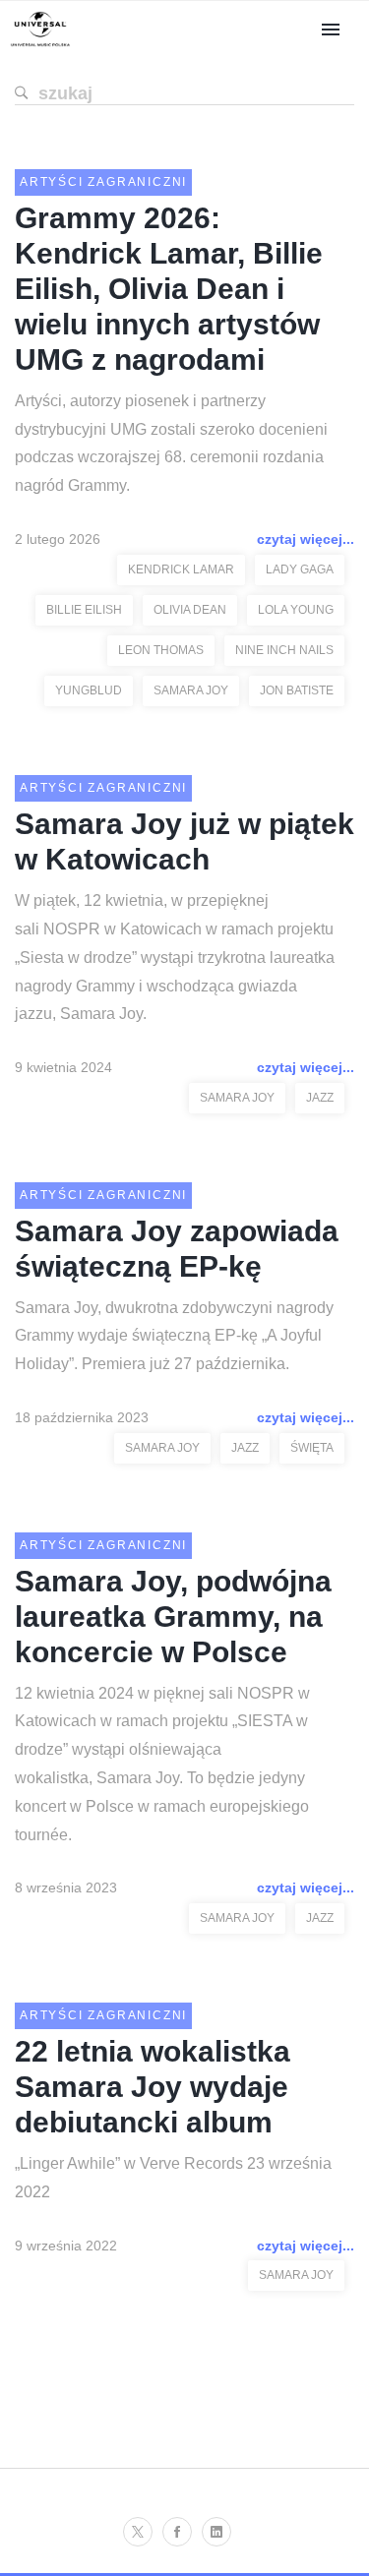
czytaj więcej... (306, 539)
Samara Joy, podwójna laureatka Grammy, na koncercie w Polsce (173, 1617)
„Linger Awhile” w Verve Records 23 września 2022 (173, 2178)
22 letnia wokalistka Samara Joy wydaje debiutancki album (153, 2087)
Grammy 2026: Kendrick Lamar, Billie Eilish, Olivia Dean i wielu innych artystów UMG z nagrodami (169, 289)
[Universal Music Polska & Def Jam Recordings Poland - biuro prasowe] (40, 47)
